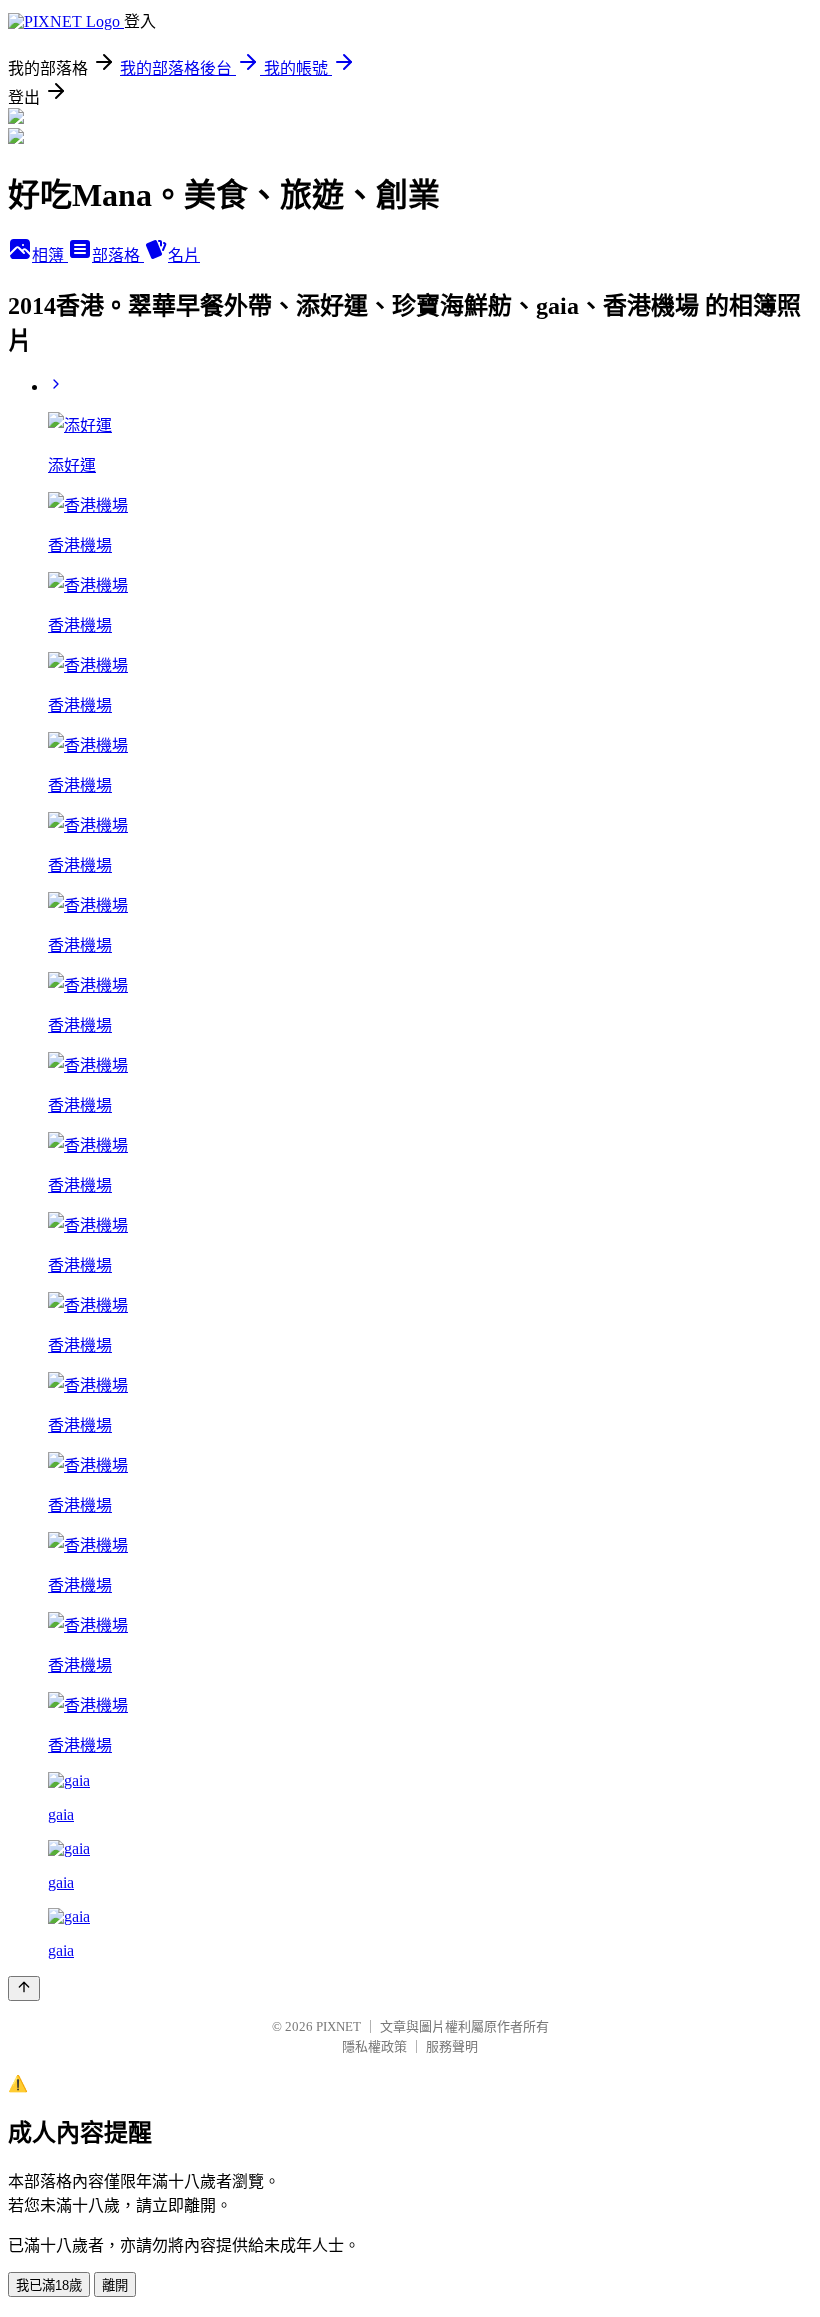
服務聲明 (452, 2046)
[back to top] (24, 1988)
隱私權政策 (374, 2046)
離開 (115, 2285)
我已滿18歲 (49, 2285)
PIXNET (338, 2026)
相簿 (50, 255)
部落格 (118, 255)
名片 (184, 255)
